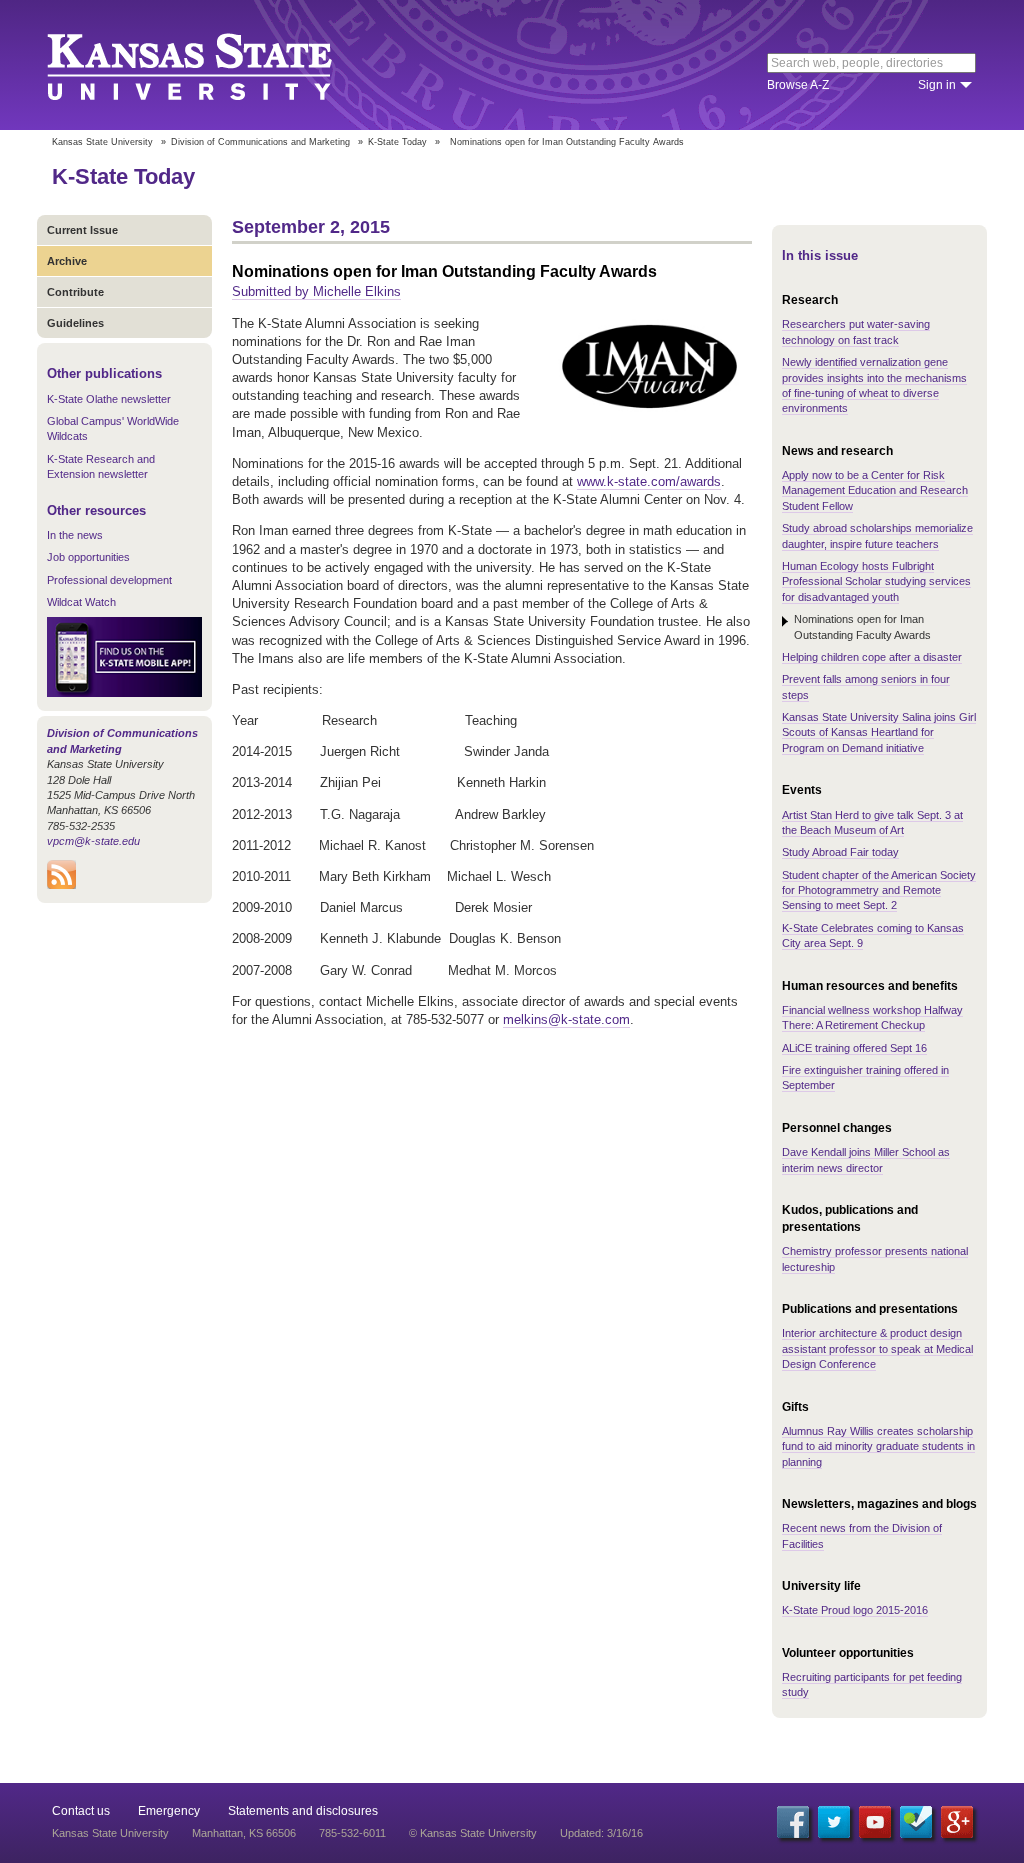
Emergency (169, 1811)
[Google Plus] (957, 1822)
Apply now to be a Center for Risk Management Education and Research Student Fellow (875, 490)
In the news (75, 535)
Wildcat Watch (81, 602)
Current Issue (82, 230)
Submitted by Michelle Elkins (316, 291)
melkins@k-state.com (566, 1019)
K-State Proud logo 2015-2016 (855, 1610)
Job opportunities (88, 557)
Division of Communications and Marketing (260, 142)
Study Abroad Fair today (840, 852)
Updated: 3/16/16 (601, 1833)
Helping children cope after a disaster (872, 657)
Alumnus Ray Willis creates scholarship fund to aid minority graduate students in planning (878, 1446)
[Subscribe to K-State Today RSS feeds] (61, 885)
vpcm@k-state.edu (93, 841)
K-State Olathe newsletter (109, 399)
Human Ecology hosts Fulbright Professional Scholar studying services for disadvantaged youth (876, 581)
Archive (67, 261)
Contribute (75, 292)
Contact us (81, 1811)
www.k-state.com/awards (649, 481)
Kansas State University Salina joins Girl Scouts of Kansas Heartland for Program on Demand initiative (879, 732)
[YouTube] (875, 1822)
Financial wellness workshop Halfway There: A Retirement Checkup (872, 1017)
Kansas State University (214, 65)
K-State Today (397, 142)
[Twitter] (834, 1822)
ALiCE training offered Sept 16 (854, 1048)
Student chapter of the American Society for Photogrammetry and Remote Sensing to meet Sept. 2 (879, 890)
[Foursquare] (916, 1822)
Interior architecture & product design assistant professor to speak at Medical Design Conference (877, 1348)
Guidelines (75, 323)
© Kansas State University (473, 1833)
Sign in (937, 85)
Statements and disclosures (303, 1811)
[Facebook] (793, 1822)
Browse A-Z (798, 85)
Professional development (109, 580)
